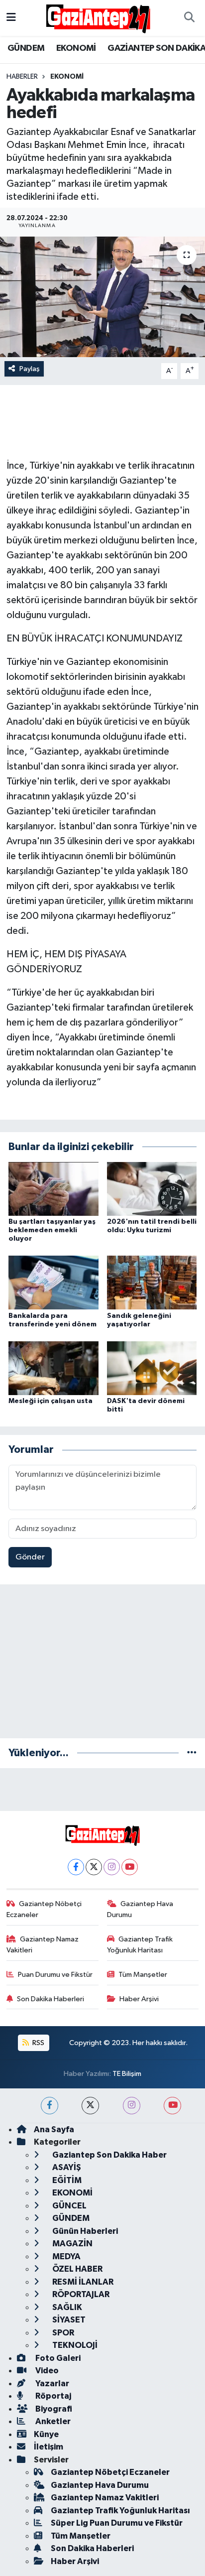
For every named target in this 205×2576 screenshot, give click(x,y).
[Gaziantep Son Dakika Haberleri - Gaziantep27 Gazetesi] (98, 18)
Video (46, 2371)
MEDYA (66, 2256)
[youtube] (172, 2106)
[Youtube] (130, 1867)
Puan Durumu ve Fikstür (55, 1975)
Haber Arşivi (139, 1999)
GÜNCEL (69, 2206)
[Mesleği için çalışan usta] (53, 1368)
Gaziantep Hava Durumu (140, 1909)
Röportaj (52, 2396)
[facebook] (50, 2106)
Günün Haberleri (84, 2231)
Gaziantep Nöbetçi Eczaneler (44, 1909)
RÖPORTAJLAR (80, 2294)
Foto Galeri (57, 2358)
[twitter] (90, 2106)
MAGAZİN (72, 2244)
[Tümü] (192, 1753)
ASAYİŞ (66, 2167)
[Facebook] (76, 1867)
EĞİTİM (66, 2180)
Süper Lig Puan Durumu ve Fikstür (117, 2523)
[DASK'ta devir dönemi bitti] (152, 1368)
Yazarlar (51, 2383)
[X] (94, 1867)
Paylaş (30, 369)
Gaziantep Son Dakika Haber (109, 2155)
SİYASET (68, 2320)
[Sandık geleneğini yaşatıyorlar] (152, 1282)
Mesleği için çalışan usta (51, 1401)
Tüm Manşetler (143, 1975)
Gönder (30, 1557)
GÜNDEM (26, 48)
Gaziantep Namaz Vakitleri (43, 1945)
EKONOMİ (76, 48)
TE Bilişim (127, 2074)
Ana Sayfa (54, 2129)
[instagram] (132, 2106)
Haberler (22, 77)
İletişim (49, 2447)
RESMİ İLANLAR (82, 2282)
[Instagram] (112, 1867)
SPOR (62, 2333)
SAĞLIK (66, 2307)
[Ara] (189, 18)
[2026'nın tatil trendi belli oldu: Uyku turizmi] (152, 1189)
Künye (46, 2434)
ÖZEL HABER (77, 2269)
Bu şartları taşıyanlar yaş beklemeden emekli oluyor (52, 1230)
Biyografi (53, 2409)
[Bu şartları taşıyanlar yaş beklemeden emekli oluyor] (53, 1189)
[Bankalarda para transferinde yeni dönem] (53, 1282)
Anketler (52, 2421)
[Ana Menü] (11, 18)
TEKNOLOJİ (74, 2345)
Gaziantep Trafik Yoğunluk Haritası (140, 1945)
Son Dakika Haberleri (51, 1999)
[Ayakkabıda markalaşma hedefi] (102, 297)
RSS (38, 2043)
